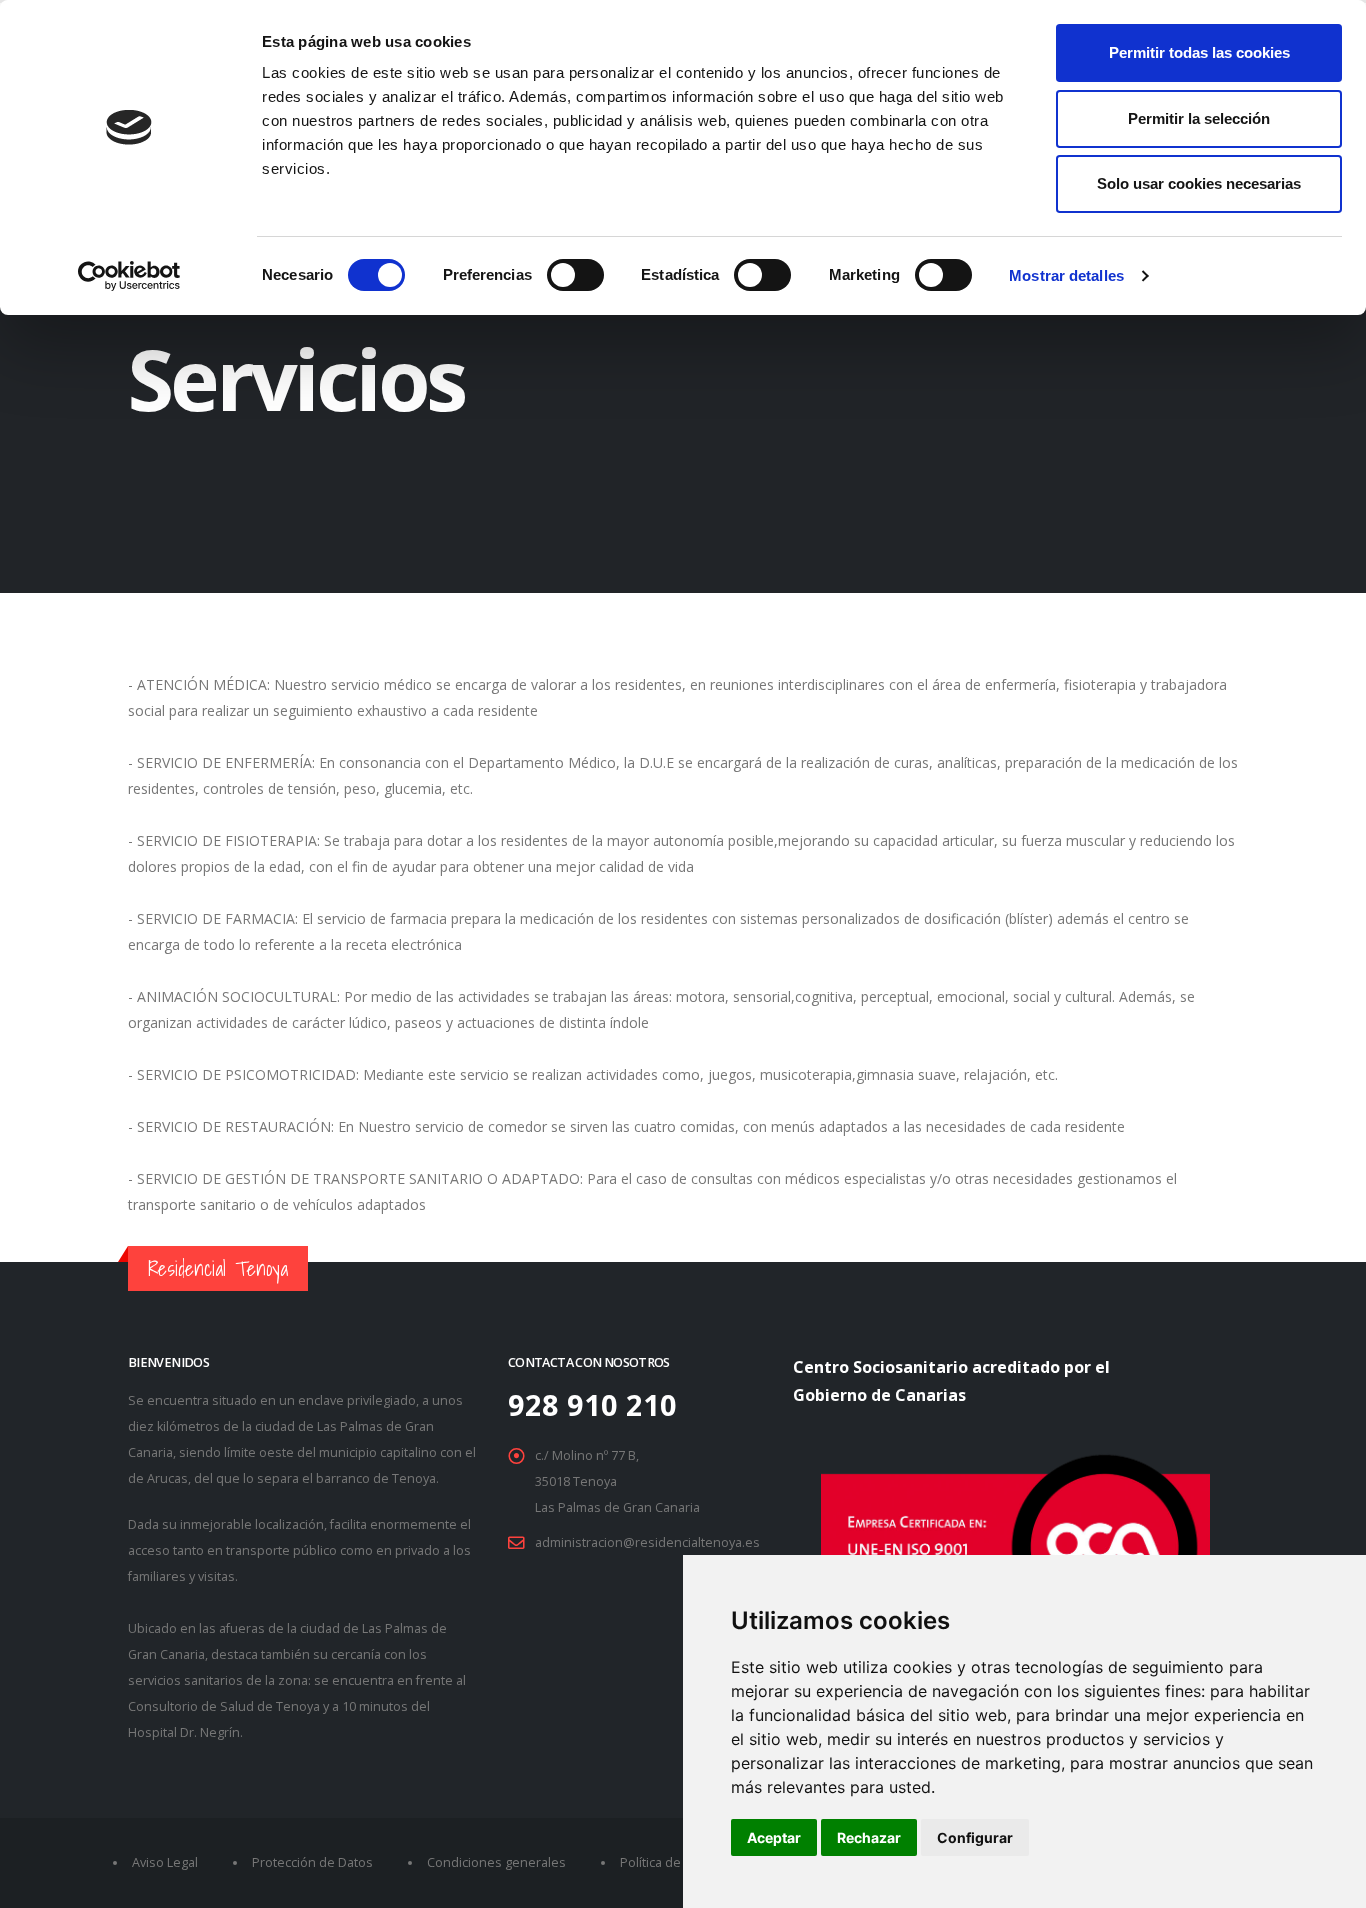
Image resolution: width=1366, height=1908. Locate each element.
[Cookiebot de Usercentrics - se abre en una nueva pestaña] (129, 276)
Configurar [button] (975, 1837)
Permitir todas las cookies (1199, 52)
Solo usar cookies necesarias (1199, 183)
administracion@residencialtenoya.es (647, 1542)
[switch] (575, 275)
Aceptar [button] (774, 1837)
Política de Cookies (676, 1862)
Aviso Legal (165, 1862)
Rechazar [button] (869, 1837)
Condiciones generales (496, 1862)
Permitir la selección (1199, 118)
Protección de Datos (312, 1862)
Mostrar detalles (1066, 275)
